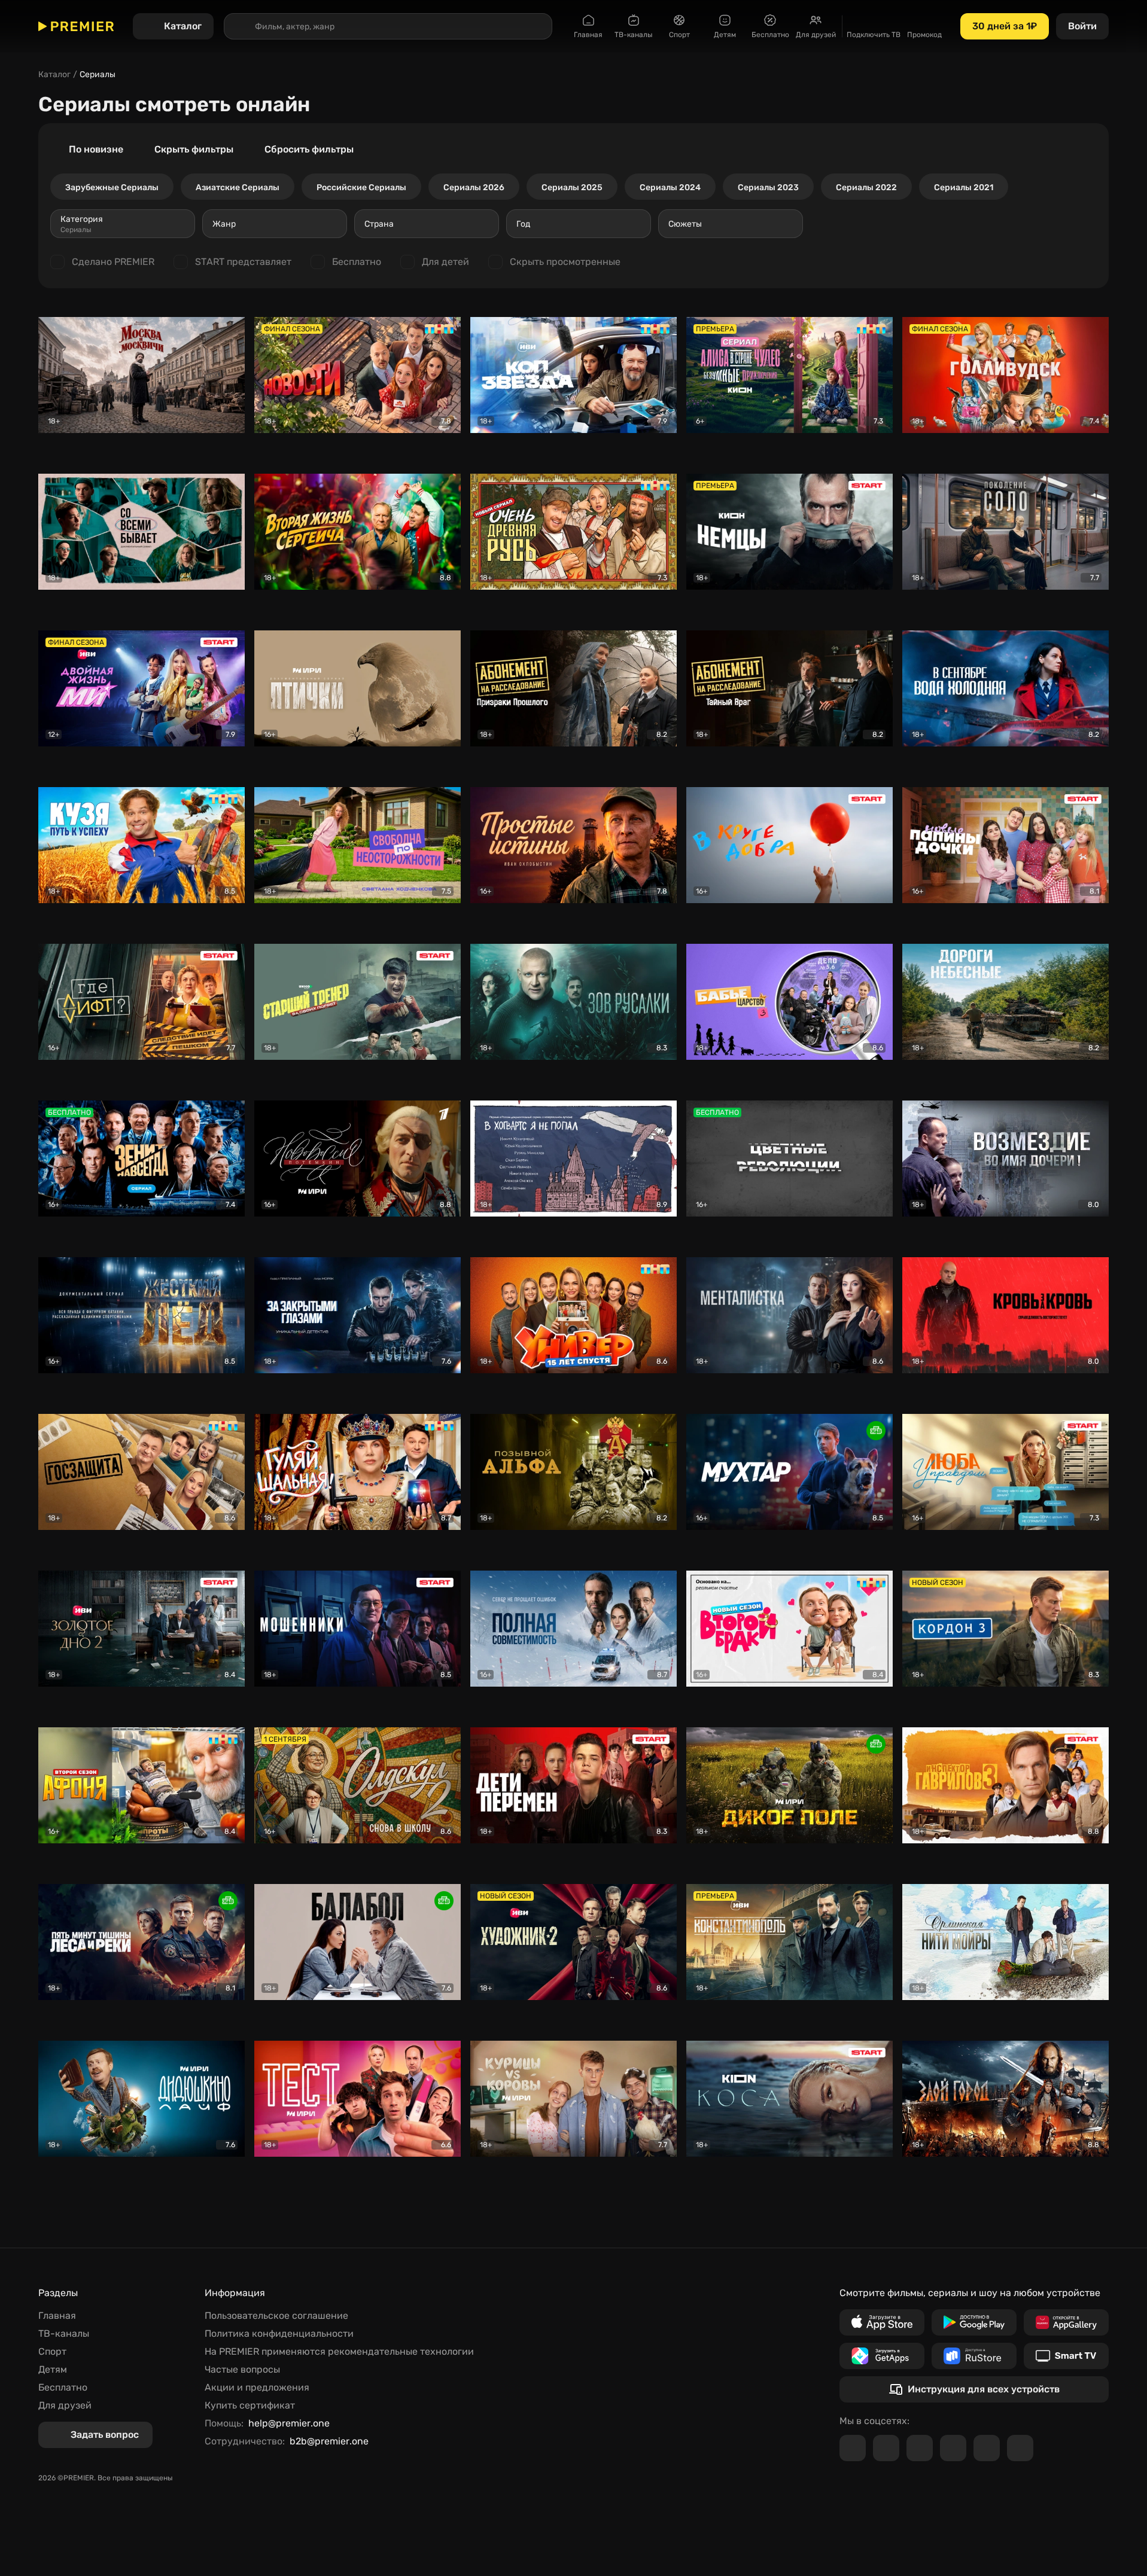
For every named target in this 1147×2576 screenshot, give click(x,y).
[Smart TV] (1066, 2356)
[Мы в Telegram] (853, 2448)
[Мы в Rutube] (987, 2448)
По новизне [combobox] (96, 149)
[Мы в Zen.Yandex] (953, 2448)
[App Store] (882, 2322)
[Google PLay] (974, 2322)
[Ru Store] (974, 2356)
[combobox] (123, 224)
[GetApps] (882, 2356)
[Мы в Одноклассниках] (920, 2448)
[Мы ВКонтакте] (886, 2448)
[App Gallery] (1066, 2322)
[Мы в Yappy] (1020, 2448)
